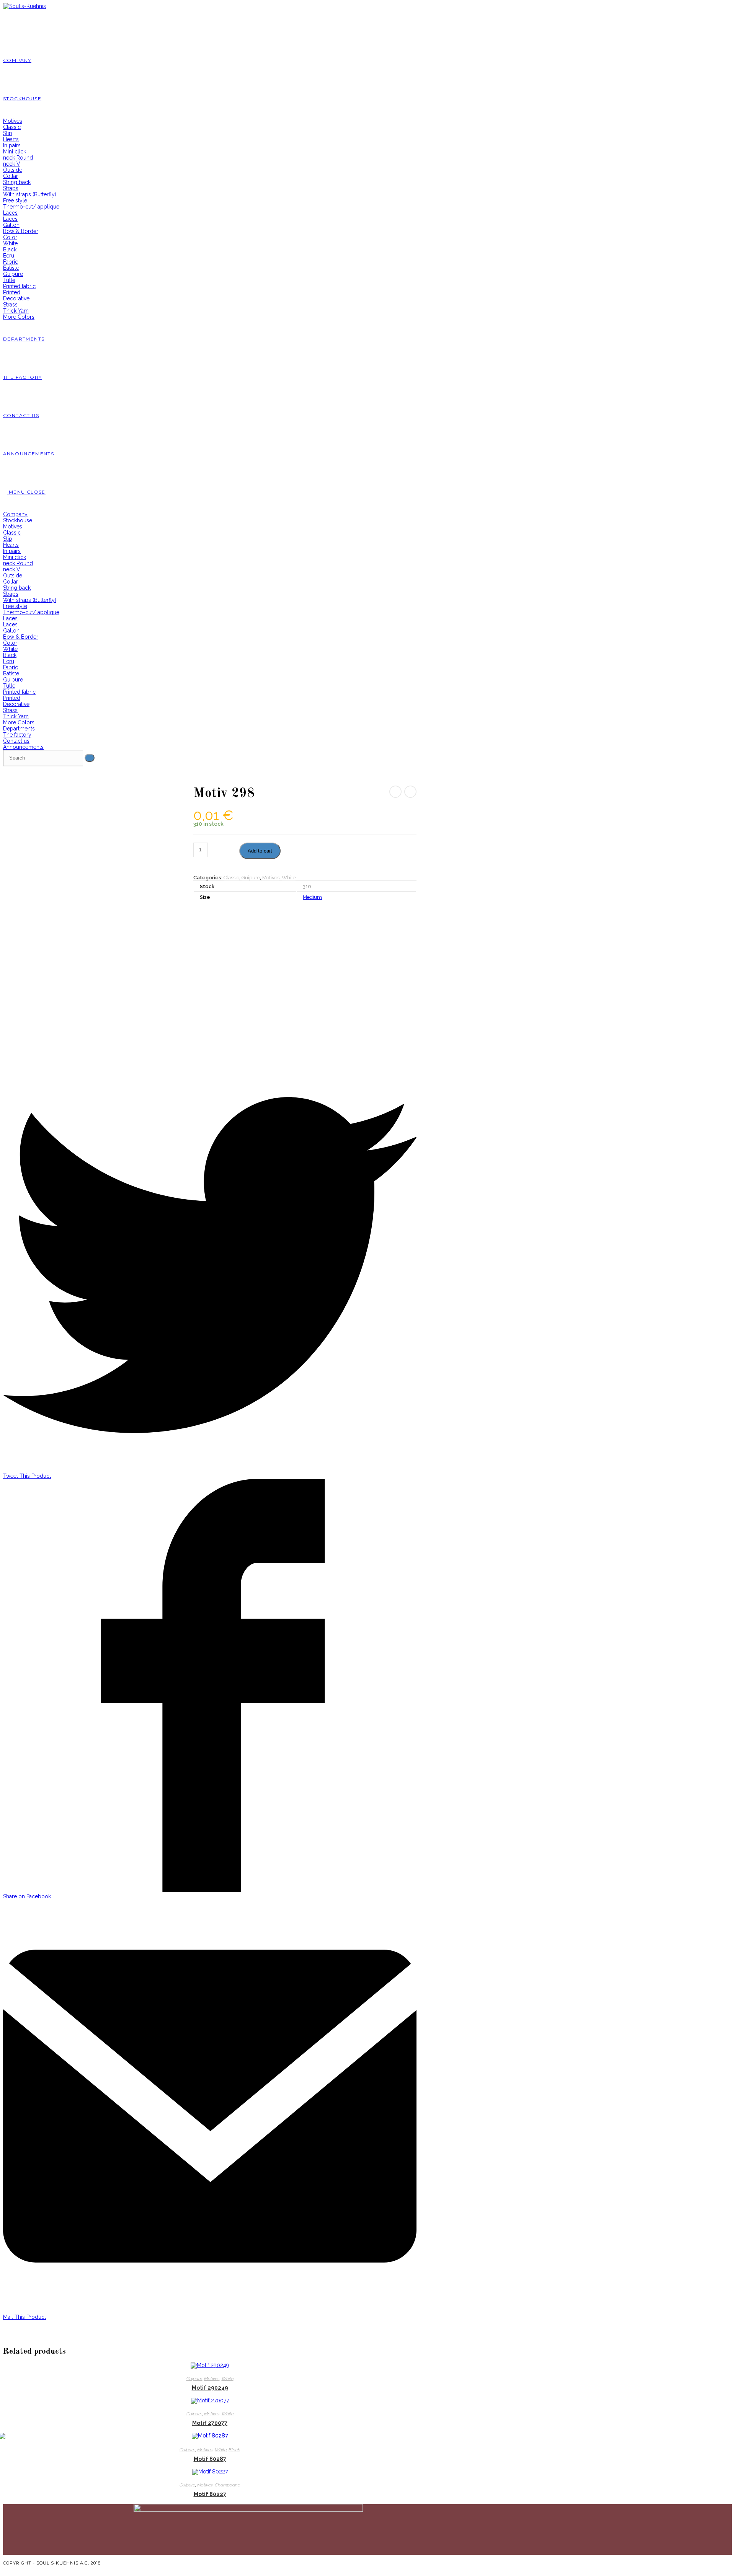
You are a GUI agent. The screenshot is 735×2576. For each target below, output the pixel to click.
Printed (12, 698)
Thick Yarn (16, 716)
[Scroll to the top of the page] (5, 2569)
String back (17, 588)
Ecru (9, 661)
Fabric (11, 667)
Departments (19, 729)
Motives (13, 527)
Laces (10, 618)
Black (10, 655)
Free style (15, 606)
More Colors (19, 722)
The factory (17, 735)
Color (10, 643)
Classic (12, 533)
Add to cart (260, 851)
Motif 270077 (210, 2423)
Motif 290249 (210, 2388)
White (10, 649)
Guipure (13, 680)
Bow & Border (21, 637)
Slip (8, 539)
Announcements (23, 747)
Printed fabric (19, 692)
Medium (312, 897)
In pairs (12, 551)
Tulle (9, 686)
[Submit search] (90, 758)
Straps (11, 594)
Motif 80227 (210, 2494)
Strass (10, 710)
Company (15, 514)
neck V (12, 569)
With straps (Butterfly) (30, 600)
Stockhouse (18, 520)
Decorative (16, 704)
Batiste (11, 673)
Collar (11, 582)
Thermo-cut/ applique (31, 612)
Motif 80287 (210, 2459)
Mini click (15, 557)
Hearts (11, 545)
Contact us (16, 741)
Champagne (227, 2485)
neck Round (18, 563)
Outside (13, 576)
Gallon (11, 631)
